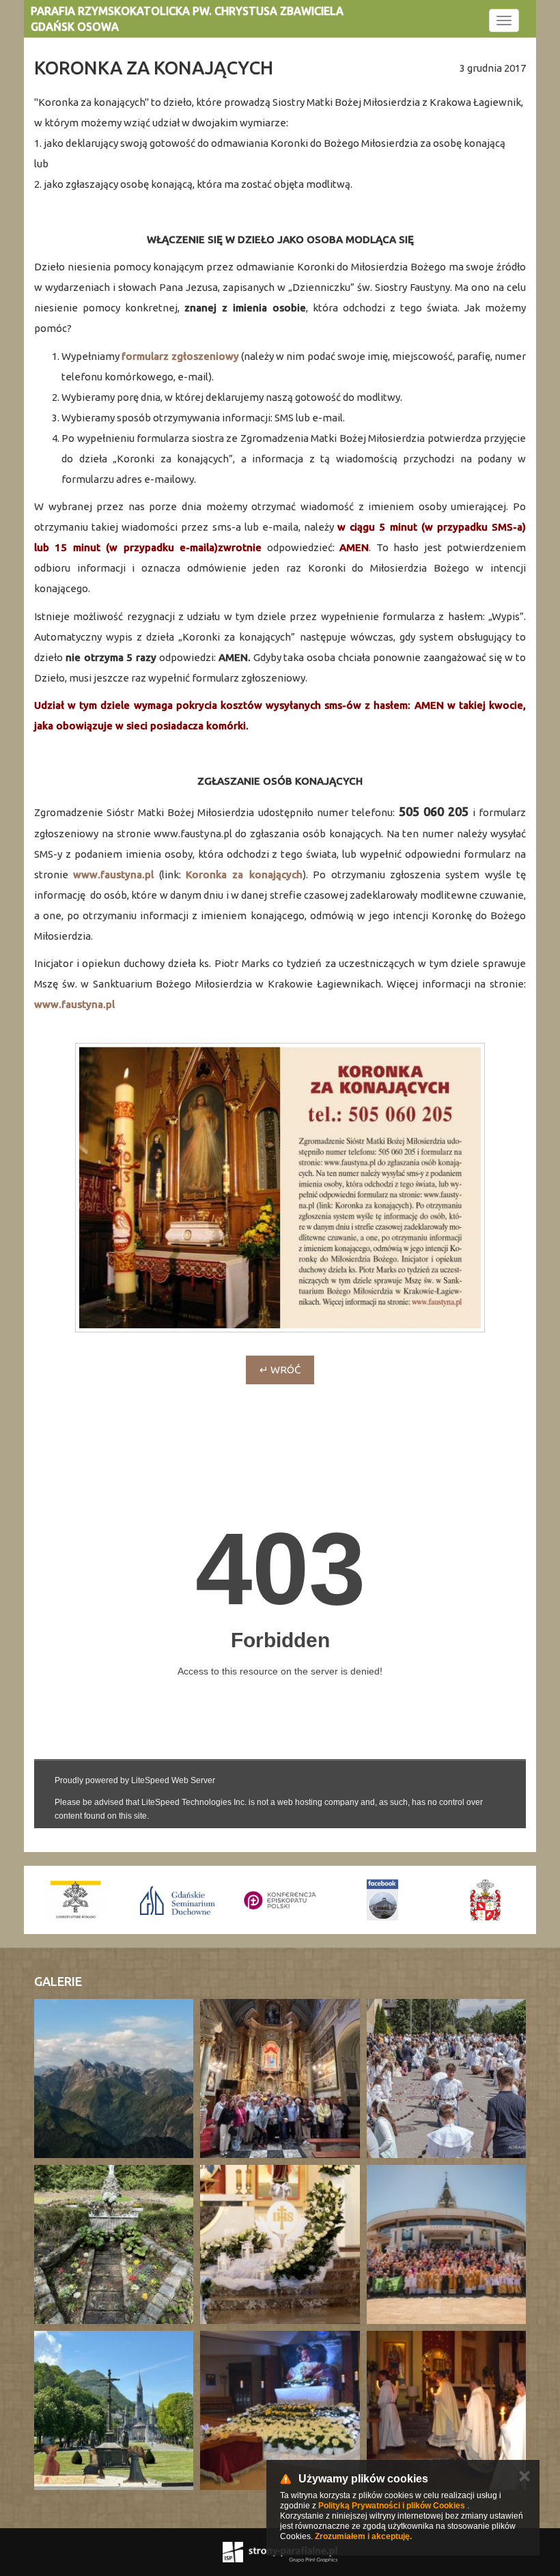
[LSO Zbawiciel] (382, 1900)
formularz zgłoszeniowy (180, 356)
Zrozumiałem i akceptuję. (363, 2536)
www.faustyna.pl (113, 874)
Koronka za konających (244, 874)
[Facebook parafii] (280, 1900)
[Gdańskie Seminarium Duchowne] (75, 1900)
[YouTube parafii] (485, 1900)
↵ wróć (280, 1370)
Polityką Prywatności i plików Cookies (392, 2506)
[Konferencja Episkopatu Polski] (178, 1900)
